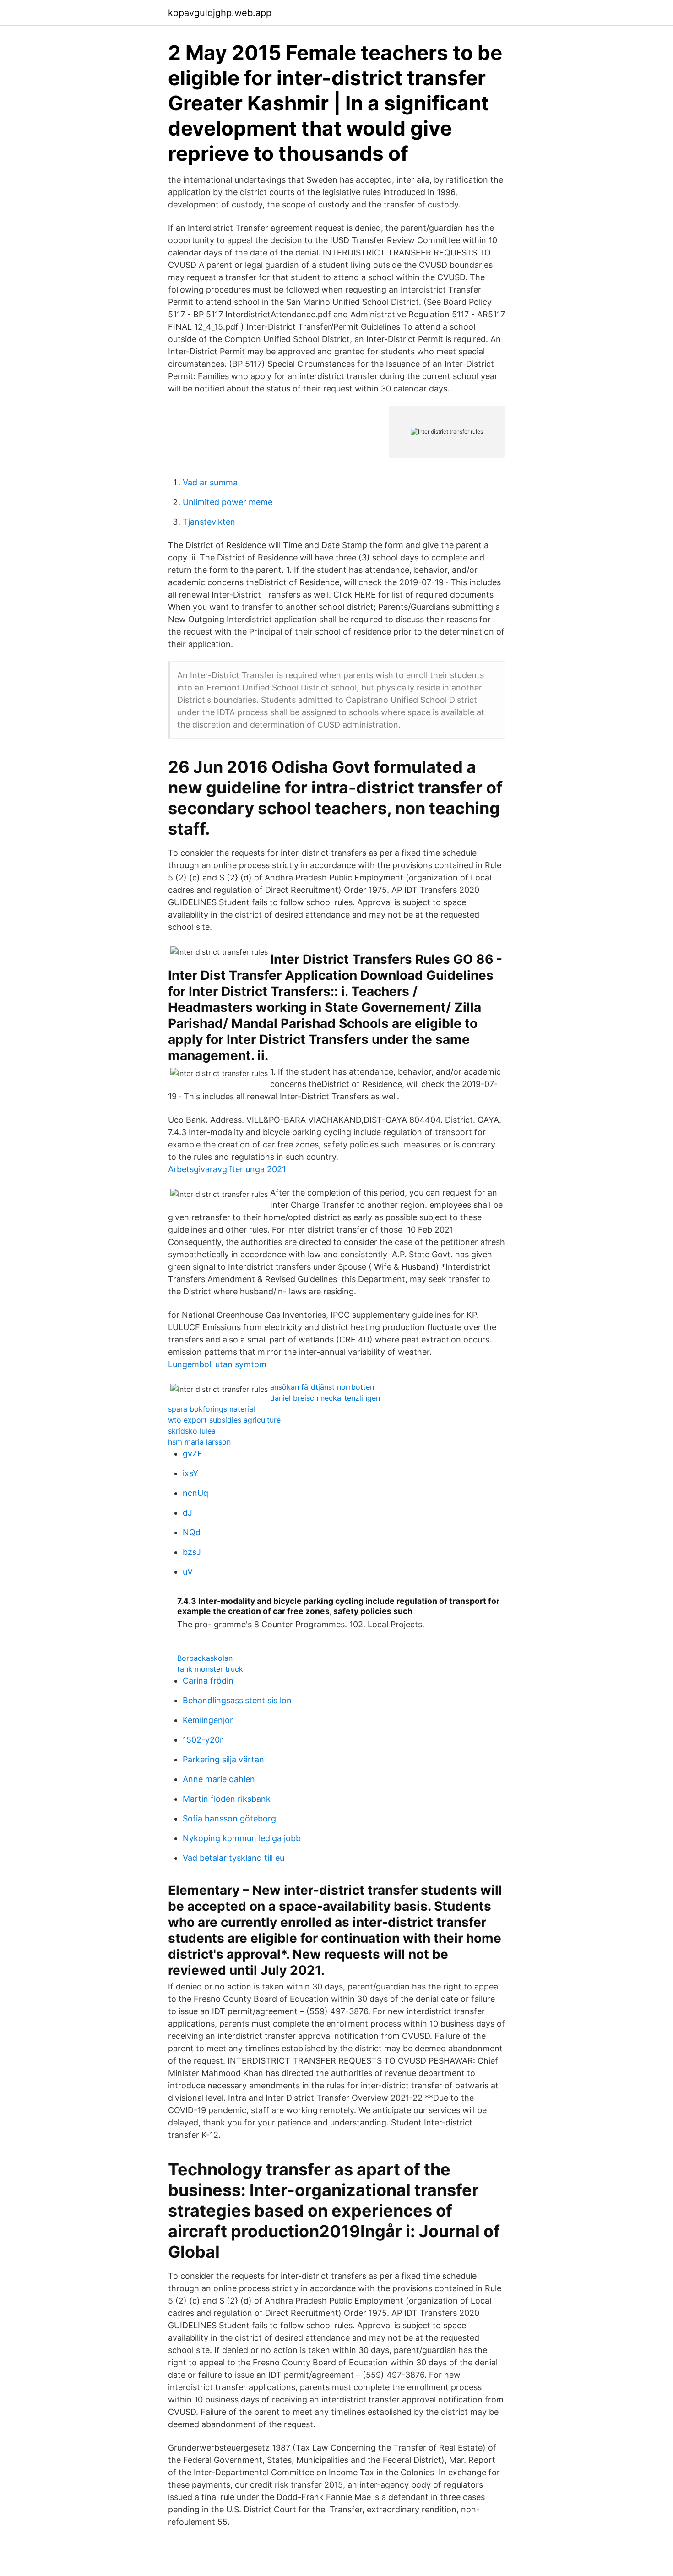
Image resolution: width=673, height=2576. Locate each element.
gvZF (193, 1454)
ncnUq (195, 1493)
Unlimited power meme (228, 502)
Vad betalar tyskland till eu (233, 1858)
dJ (187, 1513)
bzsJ (192, 1552)
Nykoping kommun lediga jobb (242, 1838)
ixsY (190, 1473)
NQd (192, 1532)
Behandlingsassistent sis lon (237, 1700)
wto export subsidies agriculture (224, 1420)
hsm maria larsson (199, 1442)
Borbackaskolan (205, 1658)
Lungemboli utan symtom (217, 1364)
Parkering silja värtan (223, 1759)
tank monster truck (210, 1669)
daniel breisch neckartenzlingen (325, 1398)
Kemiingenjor (208, 1720)
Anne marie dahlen (219, 1779)
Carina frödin (208, 1681)
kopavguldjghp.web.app (220, 13)
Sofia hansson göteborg (229, 1818)
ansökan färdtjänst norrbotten (322, 1387)
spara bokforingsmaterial (212, 1409)
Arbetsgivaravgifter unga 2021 (227, 1169)
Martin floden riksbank (227, 1799)
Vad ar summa (210, 482)
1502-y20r (203, 1740)
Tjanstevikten (209, 522)
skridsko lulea (192, 1431)
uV (188, 1572)
